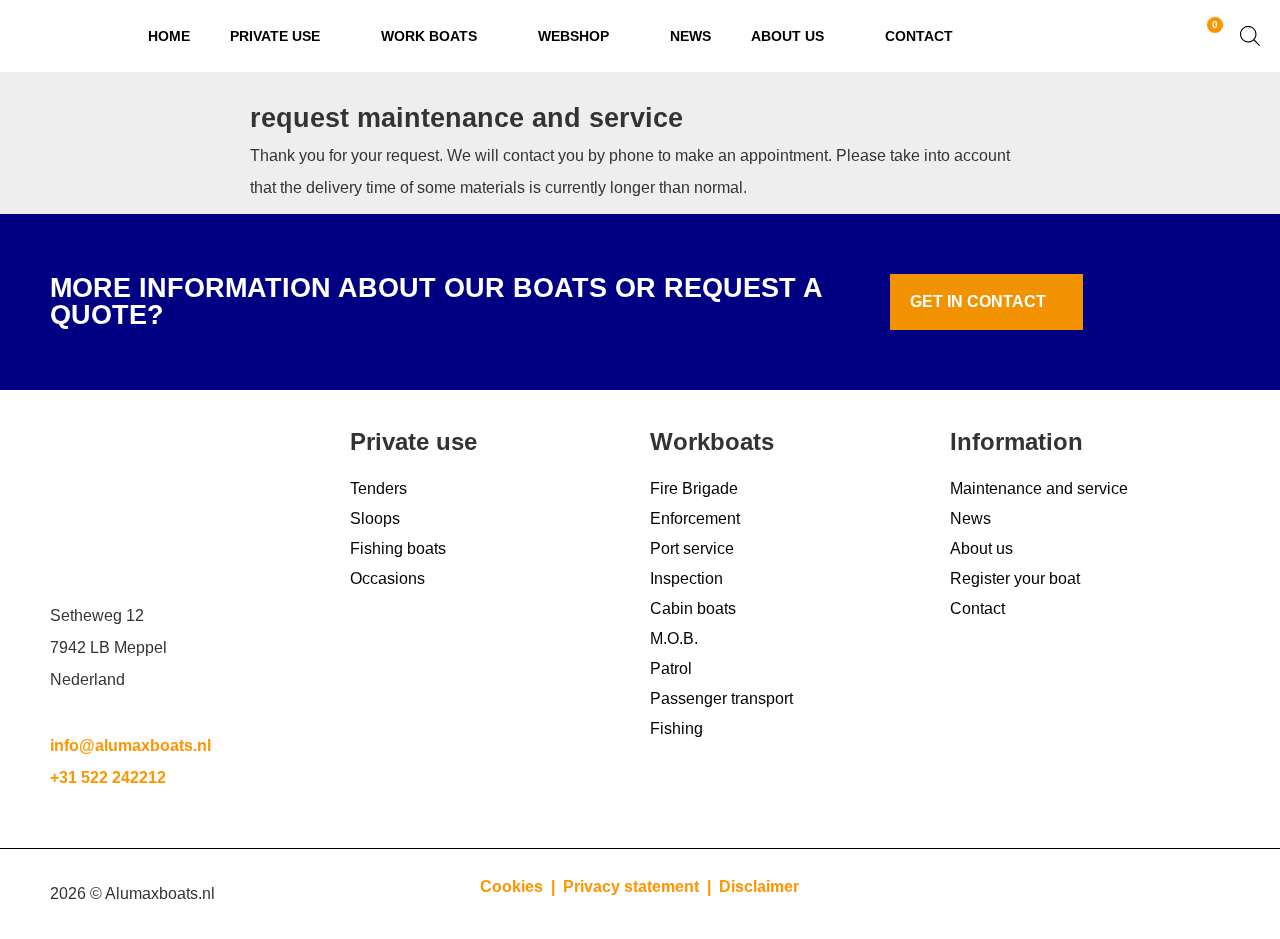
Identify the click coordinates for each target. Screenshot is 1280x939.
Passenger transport (721, 698)
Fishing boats (398, 548)
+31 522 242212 (108, 777)
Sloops (375, 518)
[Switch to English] (1146, 36)
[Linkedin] (1095, 894)
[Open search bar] (1250, 36)
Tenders (378, 488)
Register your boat (1015, 578)
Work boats (429, 36)
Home (169, 36)
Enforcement (695, 518)
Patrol (671, 668)
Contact (919, 36)
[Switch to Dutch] (1108, 36)
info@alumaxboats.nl (130, 745)
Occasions (387, 578)
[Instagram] (1150, 894)
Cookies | (519, 886)
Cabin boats (693, 608)
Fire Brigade (694, 488)
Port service (692, 548)
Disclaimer (759, 886)
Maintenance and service (1039, 488)
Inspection (686, 578)
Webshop (573, 36)
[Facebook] (1205, 894)
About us (787, 36)
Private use (275, 36)
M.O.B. (674, 638)
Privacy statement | (641, 886)
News (690, 36)
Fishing (676, 728)
